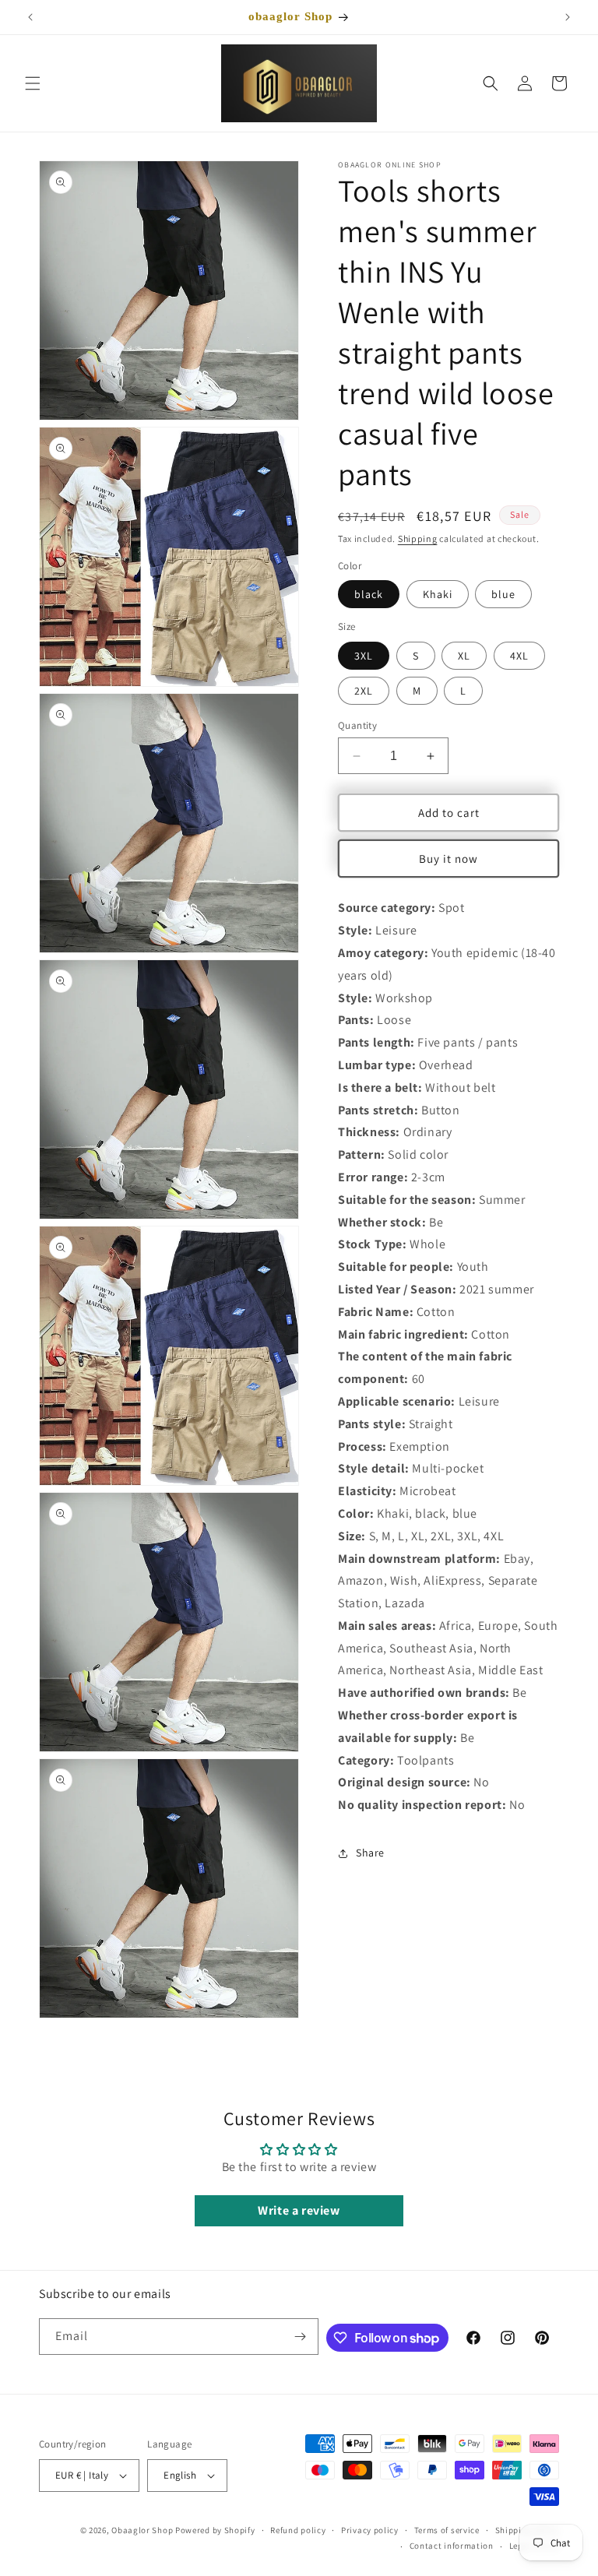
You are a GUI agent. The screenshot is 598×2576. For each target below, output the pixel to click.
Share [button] (370, 1853)
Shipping (418, 538)
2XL (364, 691)
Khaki (438, 594)
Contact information (452, 2546)
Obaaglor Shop (142, 2530)
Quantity (357, 725)
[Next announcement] (568, 17)
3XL (364, 656)
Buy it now (448, 859)
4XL (519, 656)
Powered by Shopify (215, 2530)
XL (464, 656)
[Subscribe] (301, 2337)
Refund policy (298, 2530)
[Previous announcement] (30, 17)
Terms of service (447, 2530)
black (369, 594)
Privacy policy (370, 2530)
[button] (33, 83)
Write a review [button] (299, 2210)
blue (503, 594)
